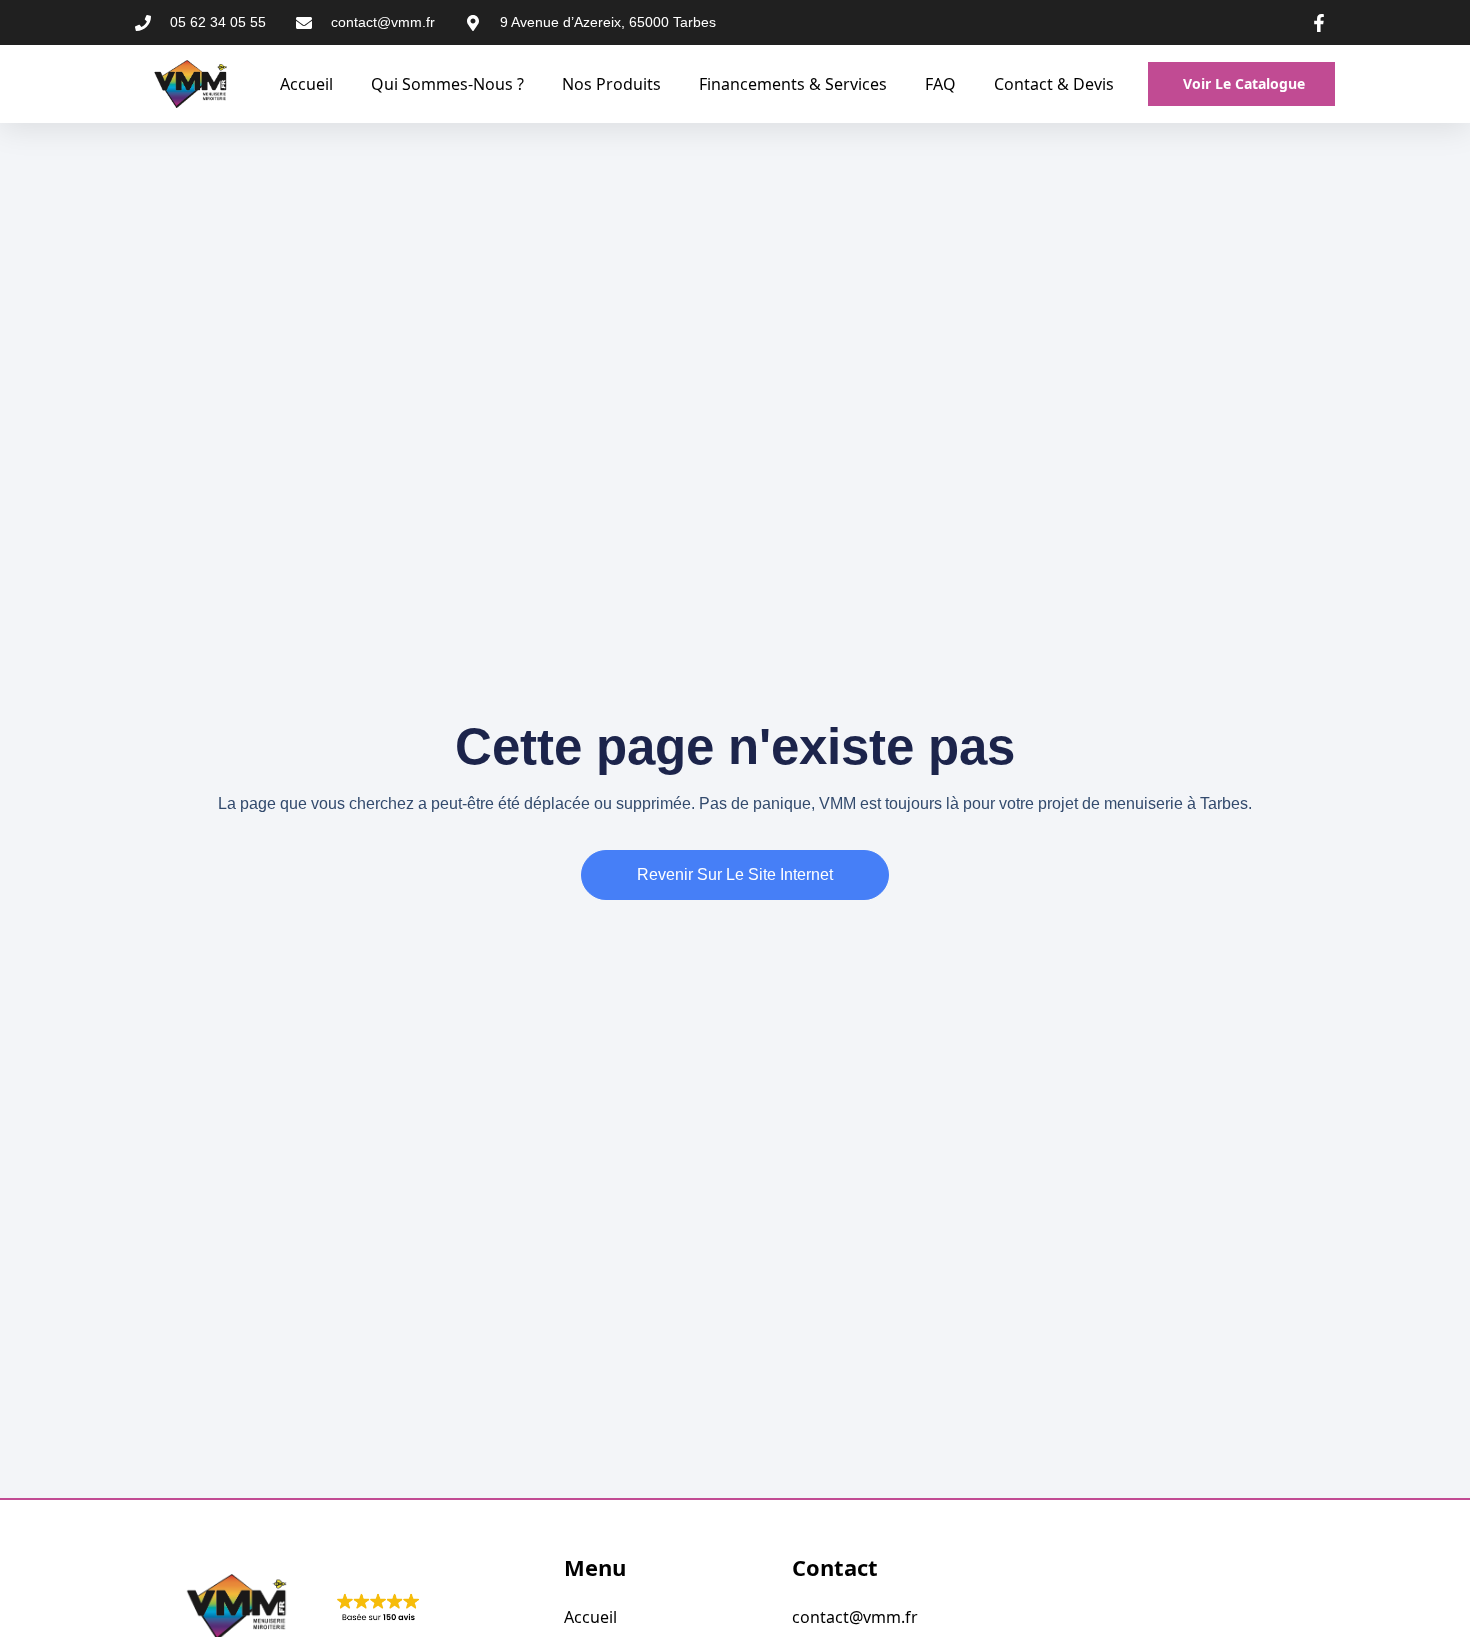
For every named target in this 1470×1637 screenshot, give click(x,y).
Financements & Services (793, 84)
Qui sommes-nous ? (447, 84)
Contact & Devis (1054, 84)
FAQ (940, 84)
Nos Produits (611, 84)
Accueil (306, 84)
